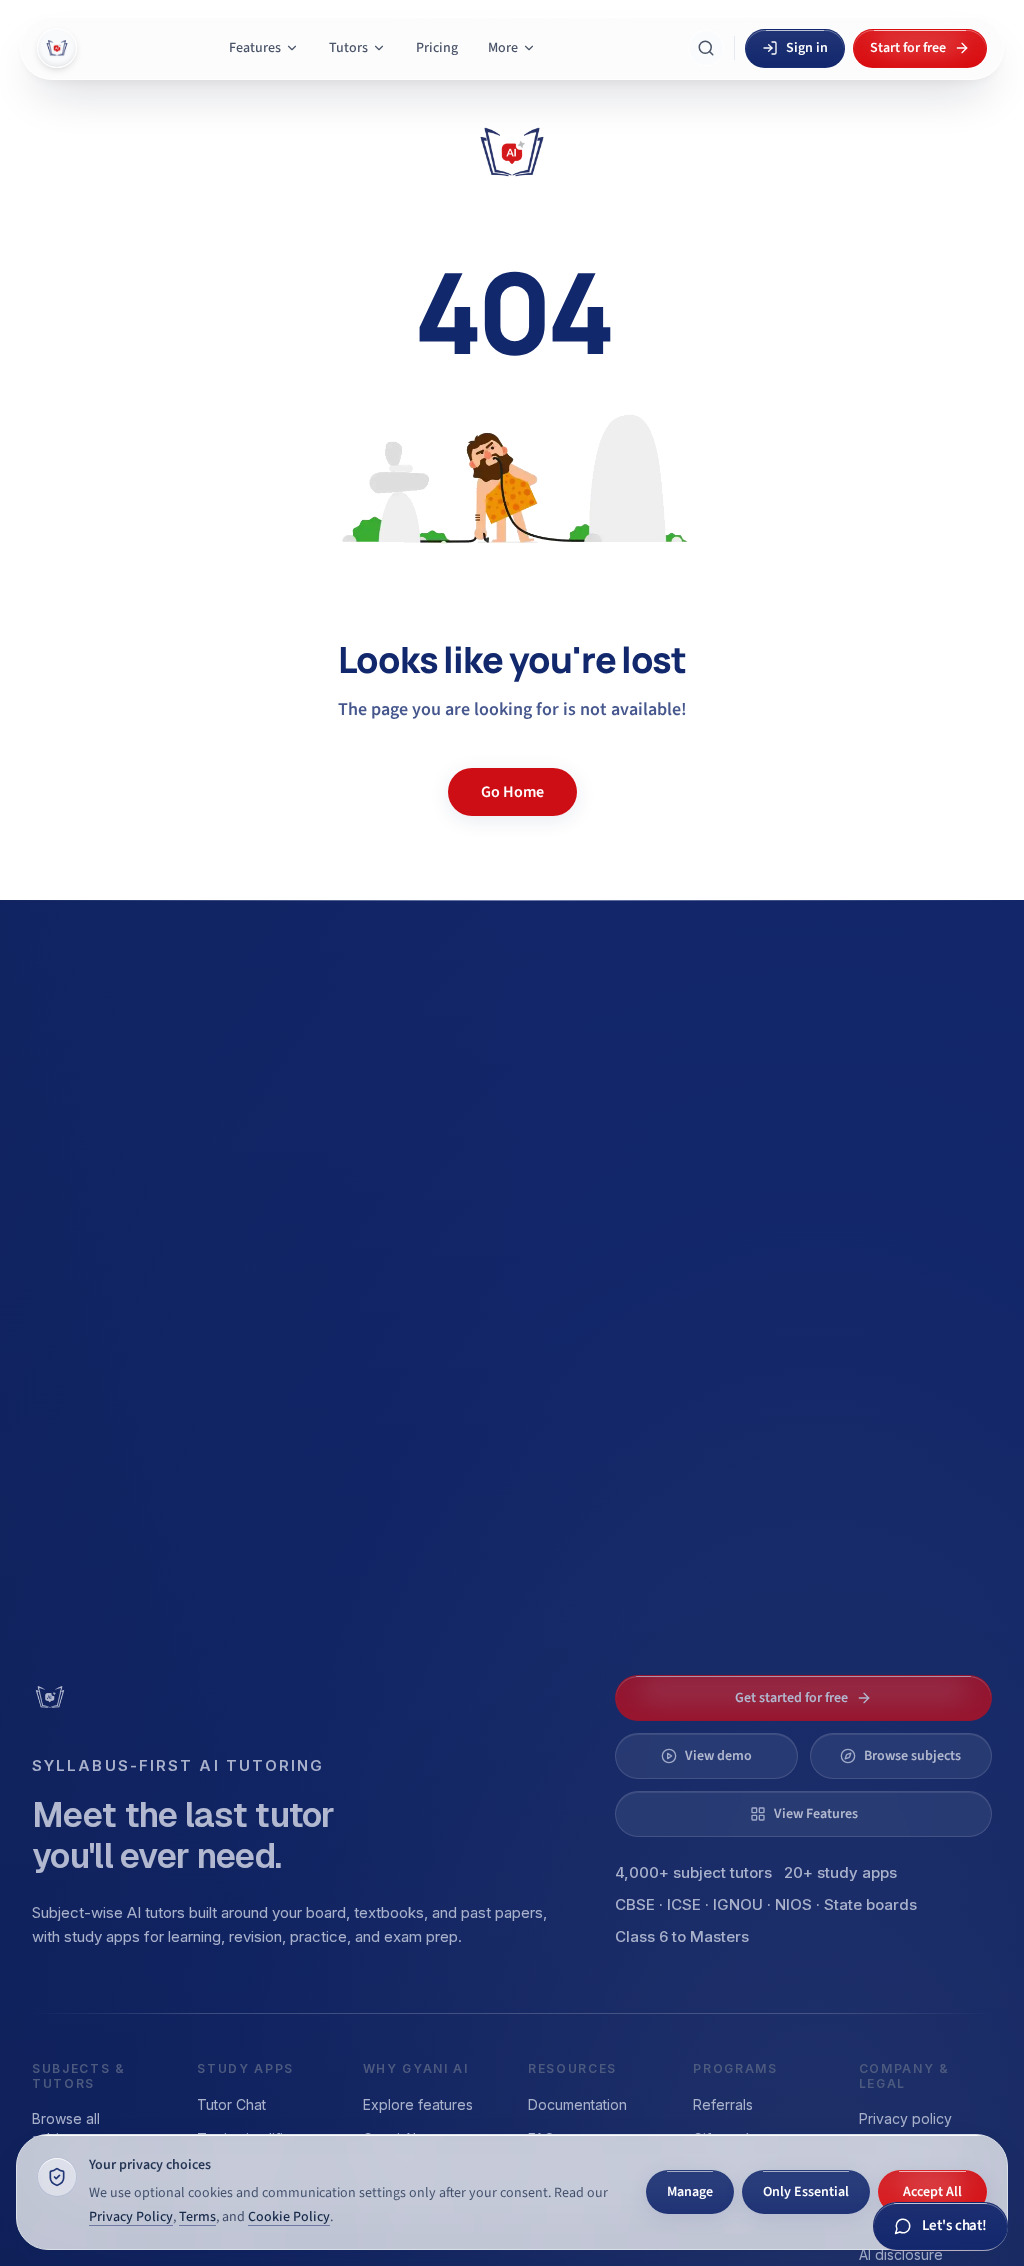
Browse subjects (912, 1756)
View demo (718, 1756)
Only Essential (806, 2192)
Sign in (807, 48)
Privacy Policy (131, 2217)
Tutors (348, 48)
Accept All (932, 2192)
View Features (816, 1814)
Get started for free (791, 1698)
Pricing (437, 48)
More (503, 48)
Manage (690, 2192)
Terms (197, 2217)
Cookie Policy (289, 2217)
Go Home (512, 792)
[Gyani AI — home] (57, 48)
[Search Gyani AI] (706, 48)
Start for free (908, 48)
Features (255, 48)
